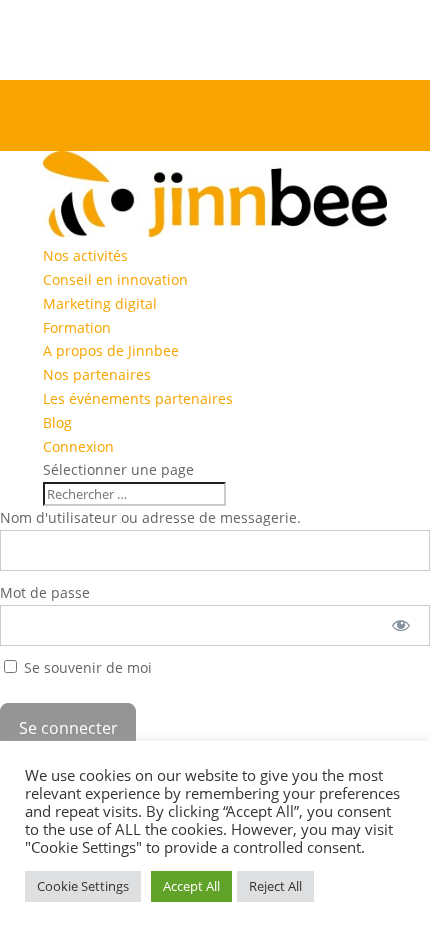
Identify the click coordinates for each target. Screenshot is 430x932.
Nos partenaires (97, 374)
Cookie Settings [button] (83, 886)
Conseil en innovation (115, 279)
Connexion (78, 446)
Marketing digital (100, 303)
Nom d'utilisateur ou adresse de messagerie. (150, 517)
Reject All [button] (275, 886)
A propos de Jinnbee (111, 350)
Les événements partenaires (138, 398)
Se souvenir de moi (86, 667)
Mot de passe (45, 592)
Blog (57, 422)
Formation (77, 327)
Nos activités (85, 255)
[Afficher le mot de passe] (401, 625)
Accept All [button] (191, 886)
